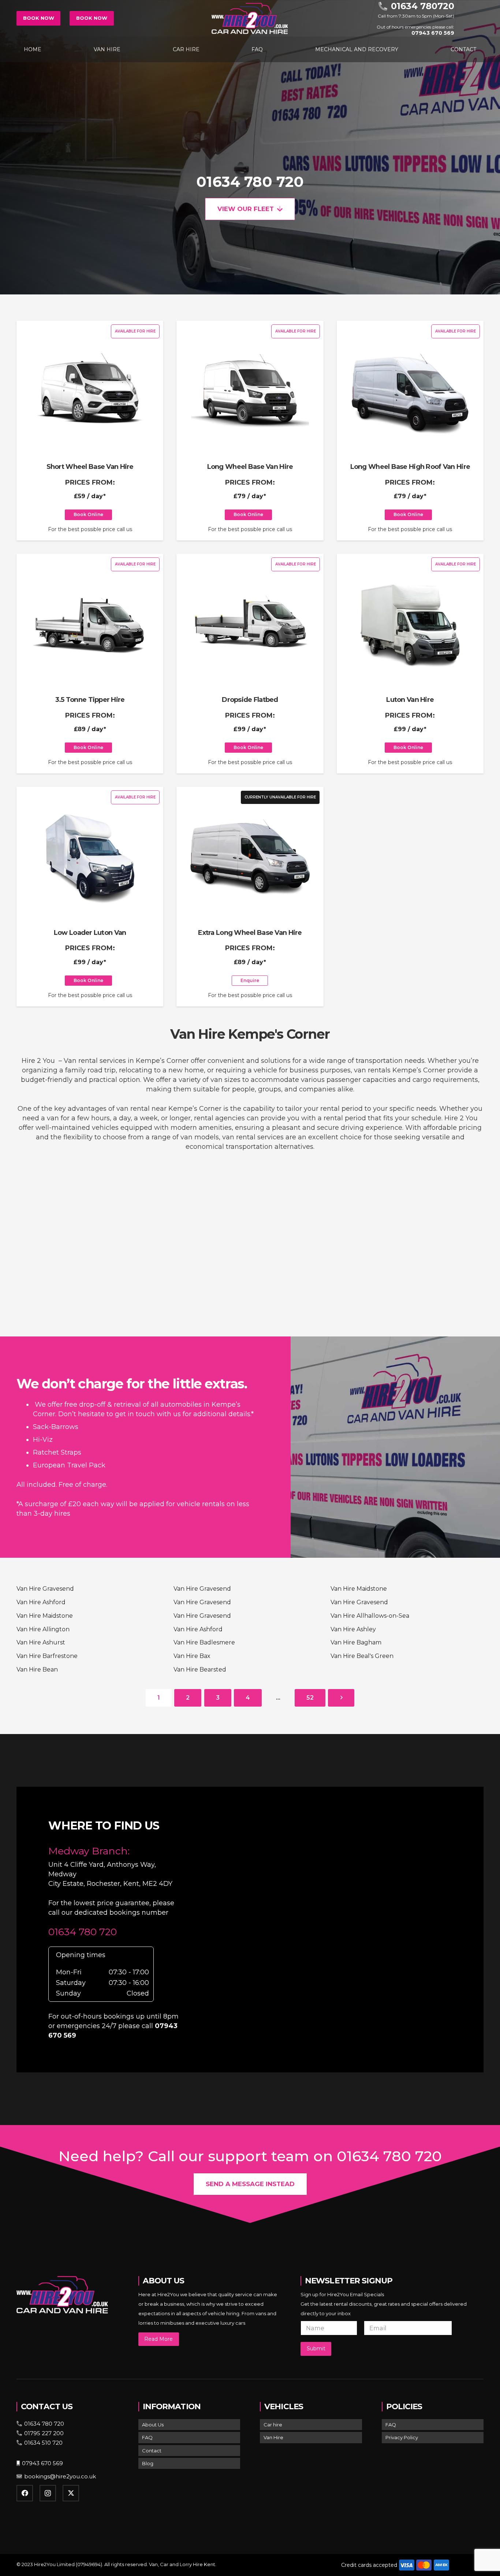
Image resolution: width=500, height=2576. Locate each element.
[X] (71, 2493)
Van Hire (273, 2437)
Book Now (39, 18)
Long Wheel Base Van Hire (250, 467)
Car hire (273, 2425)
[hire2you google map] (345, 1928)
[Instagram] (48, 2493)
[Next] (341, 1698)
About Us (153, 2425)
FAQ (147, 2437)
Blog (148, 2463)
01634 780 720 (250, 182)
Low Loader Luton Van (90, 933)
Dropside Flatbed (250, 700)
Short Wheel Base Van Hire (90, 467)
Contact (152, 2451)
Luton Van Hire (410, 700)
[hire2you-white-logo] (250, 18)
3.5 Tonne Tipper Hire (90, 700)
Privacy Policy (402, 2437)
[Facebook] (25, 2493)
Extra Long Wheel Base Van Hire (250, 933)
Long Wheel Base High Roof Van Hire (410, 467)
